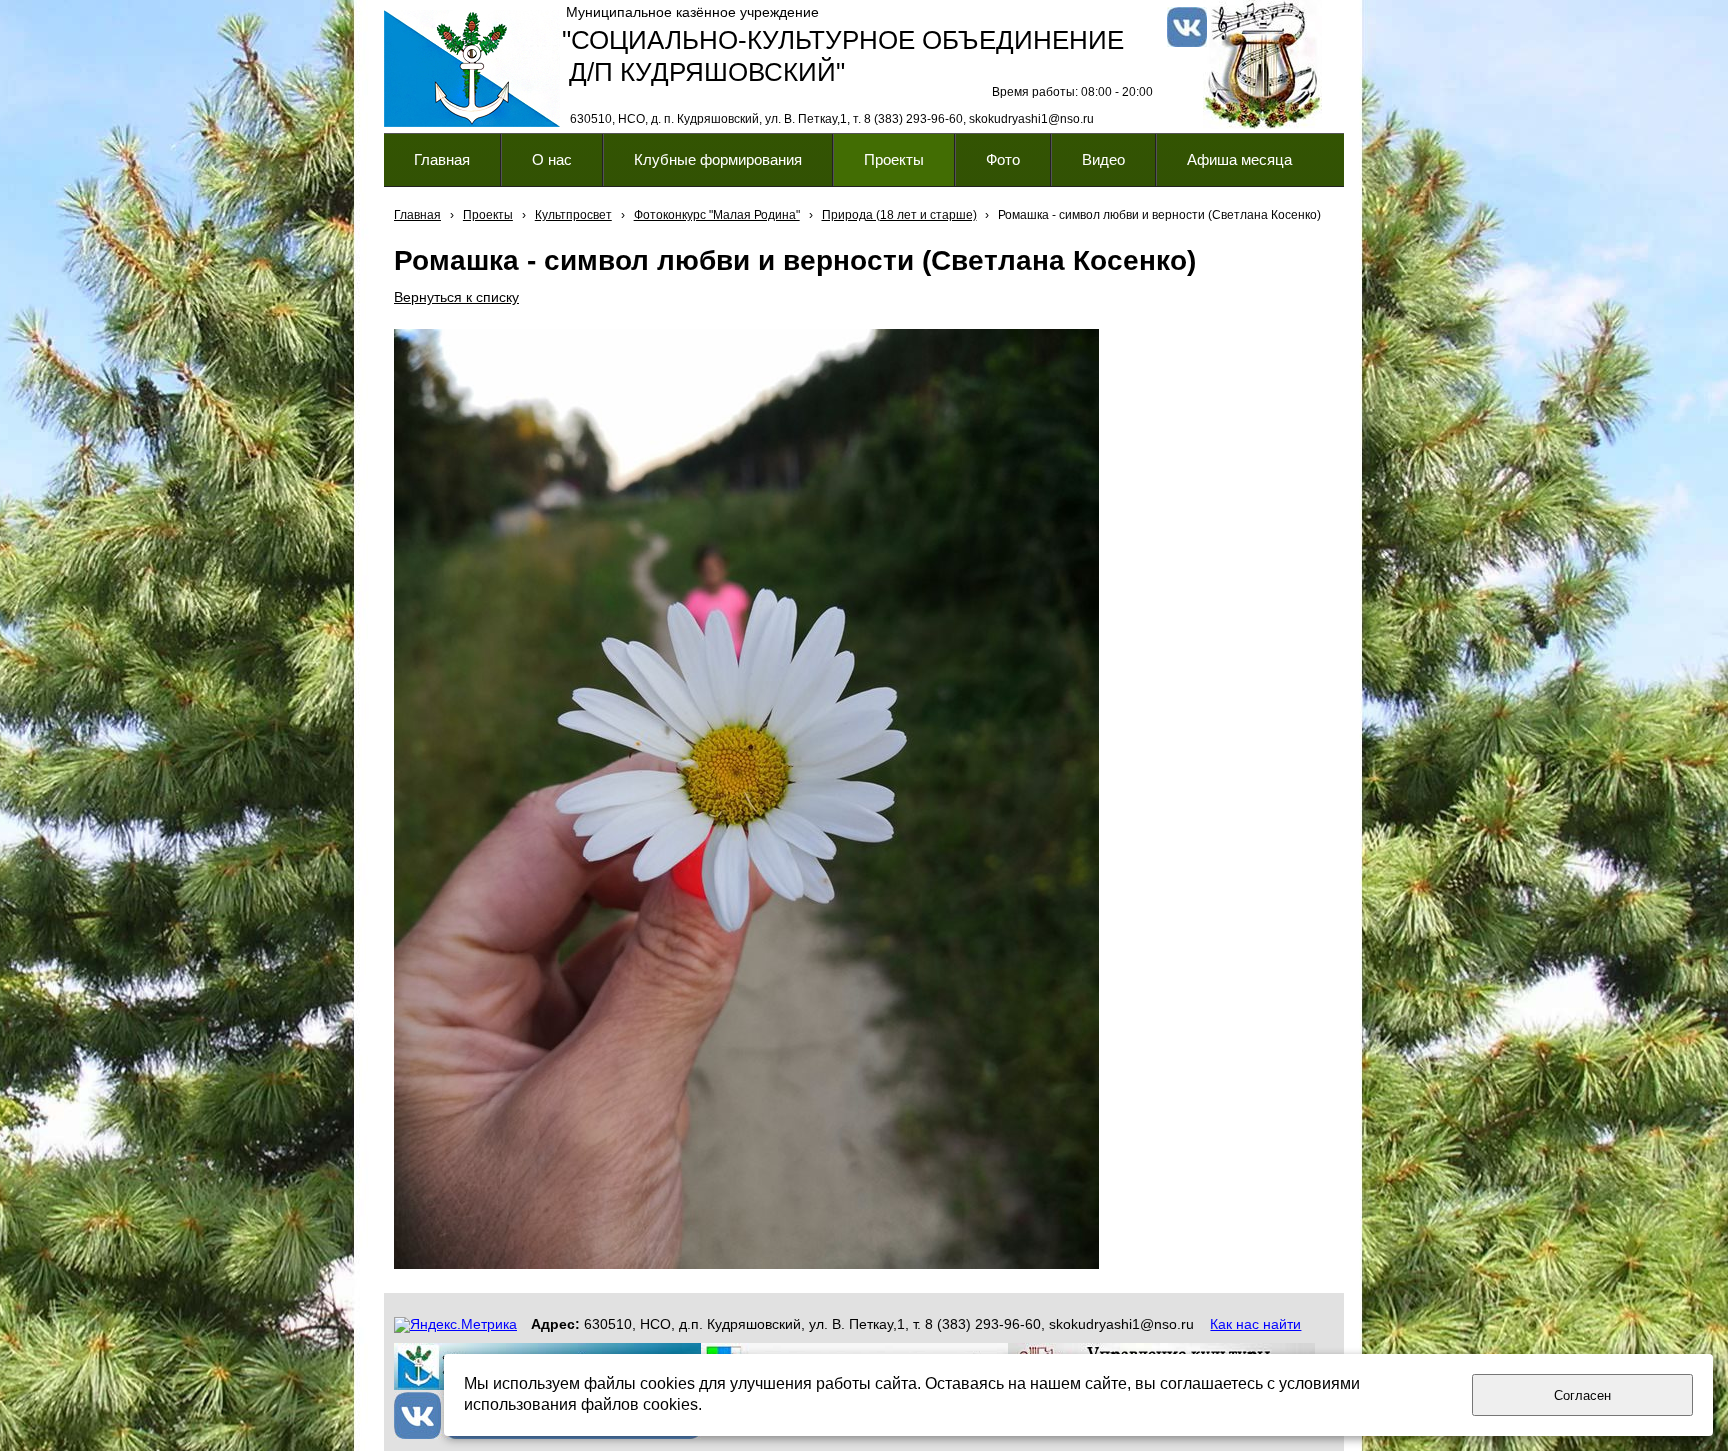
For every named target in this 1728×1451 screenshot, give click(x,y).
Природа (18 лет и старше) (899, 215)
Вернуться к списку (456, 297)
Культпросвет (573, 215)
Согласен (1582, 1395)
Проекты (488, 215)
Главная (417, 215)
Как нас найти (1255, 1324)
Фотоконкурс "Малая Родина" (717, 215)
